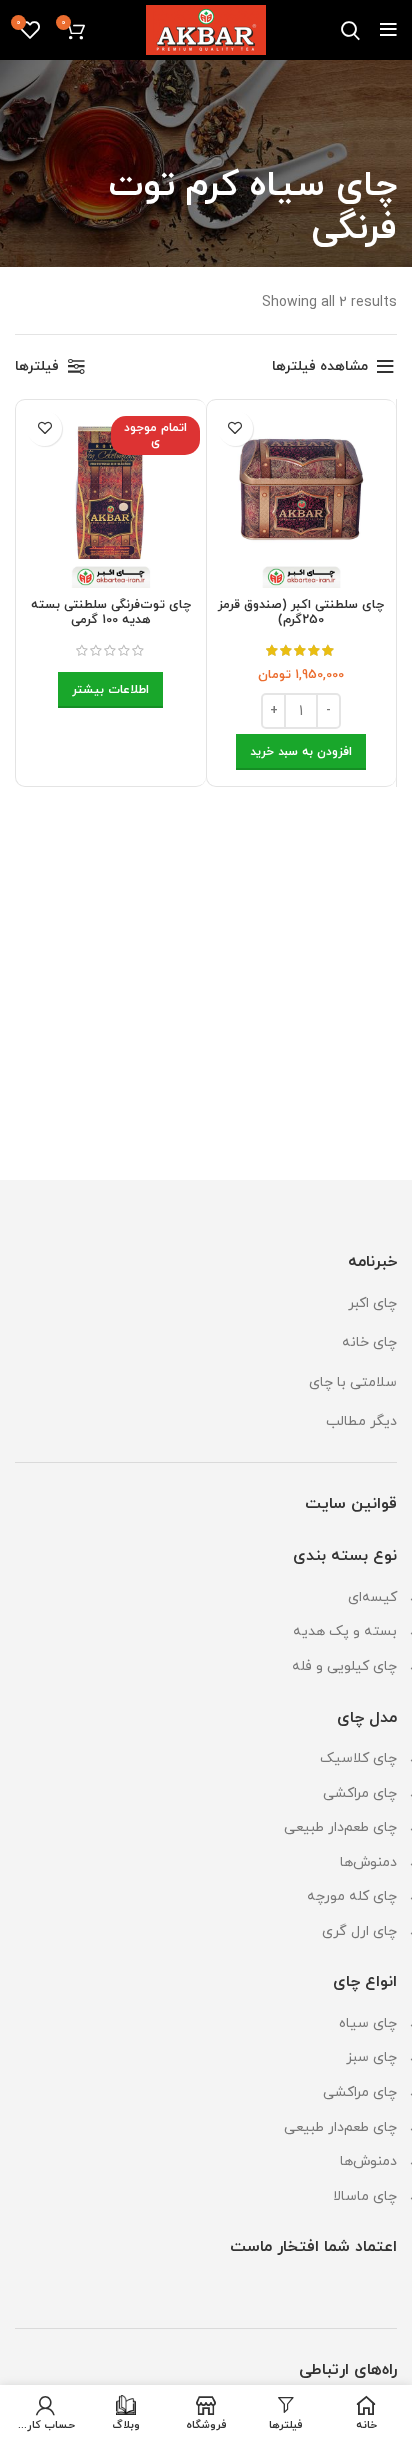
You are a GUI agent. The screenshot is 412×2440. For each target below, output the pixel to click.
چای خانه (369, 1342)
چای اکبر (372, 1303)
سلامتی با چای (353, 1382)
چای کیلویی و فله (344, 1666)
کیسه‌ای (372, 1597)
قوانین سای (359, 1504)
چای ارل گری (359, 1931)
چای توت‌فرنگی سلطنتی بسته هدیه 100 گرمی (111, 612)
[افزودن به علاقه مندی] (235, 428)
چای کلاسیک (358, 1758)
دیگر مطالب (361, 1421)
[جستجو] (350, 30)
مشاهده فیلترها (320, 366)
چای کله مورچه (352, 1896)
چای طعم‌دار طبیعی (340, 1827)
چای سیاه (368, 2023)
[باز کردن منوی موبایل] (388, 30)
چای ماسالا (365, 2196)
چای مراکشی (360, 1793)
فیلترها (37, 366)
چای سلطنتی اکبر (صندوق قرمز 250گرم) (301, 612)
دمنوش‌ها (368, 1862)
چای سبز (371, 2057)
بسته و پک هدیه (345, 1631)
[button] (301, 752)
